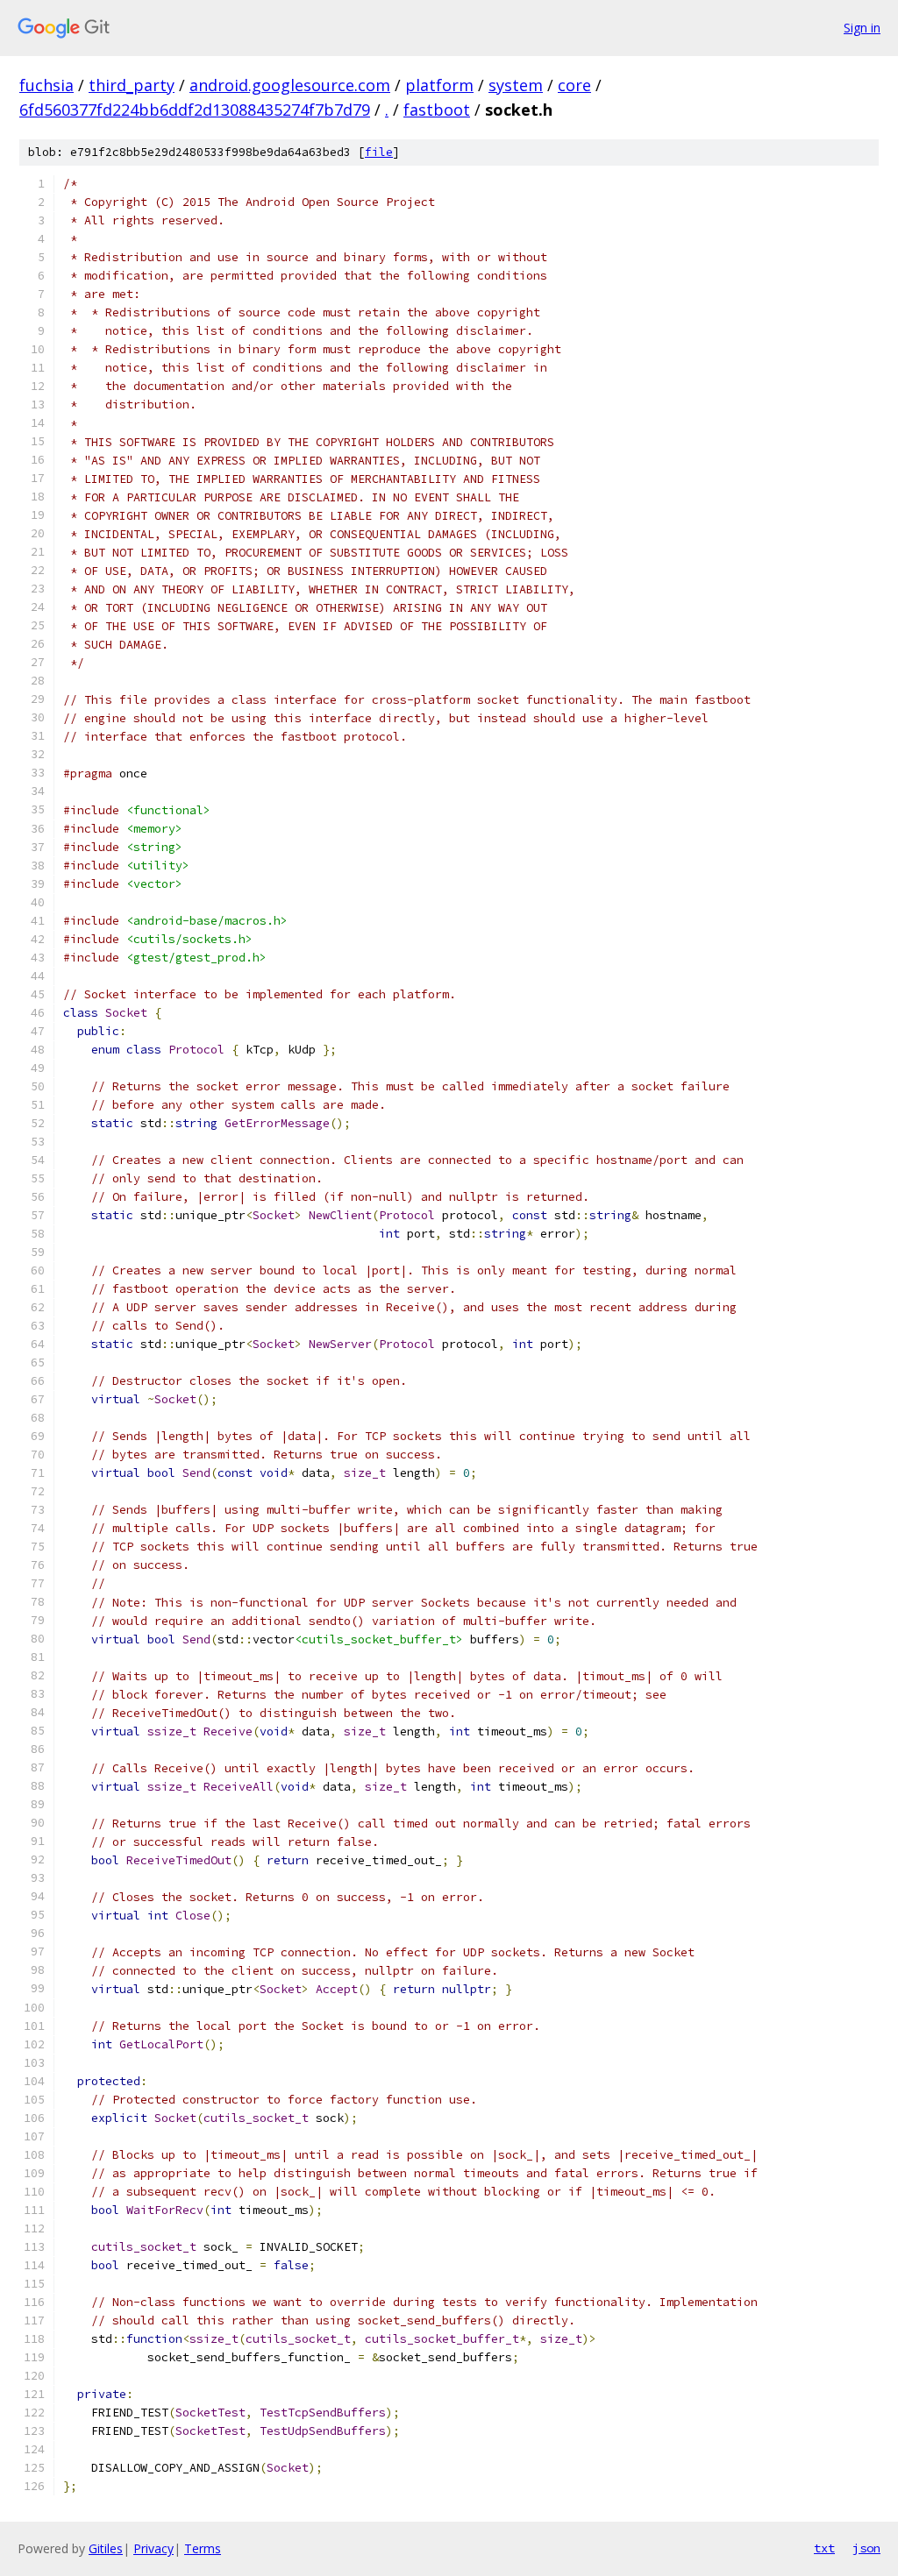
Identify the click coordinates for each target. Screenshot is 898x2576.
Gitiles (106, 2548)
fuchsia (46, 85)
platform (439, 85)
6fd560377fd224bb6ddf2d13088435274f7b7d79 (195, 110)
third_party (132, 85)
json (866, 2548)
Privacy (153, 2548)
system (516, 85)
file (379, 152)
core (574, 85)
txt (824, 2548)
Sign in (862, 28)
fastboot (437, 110)
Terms (203, 2548)
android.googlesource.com (290, 85)
